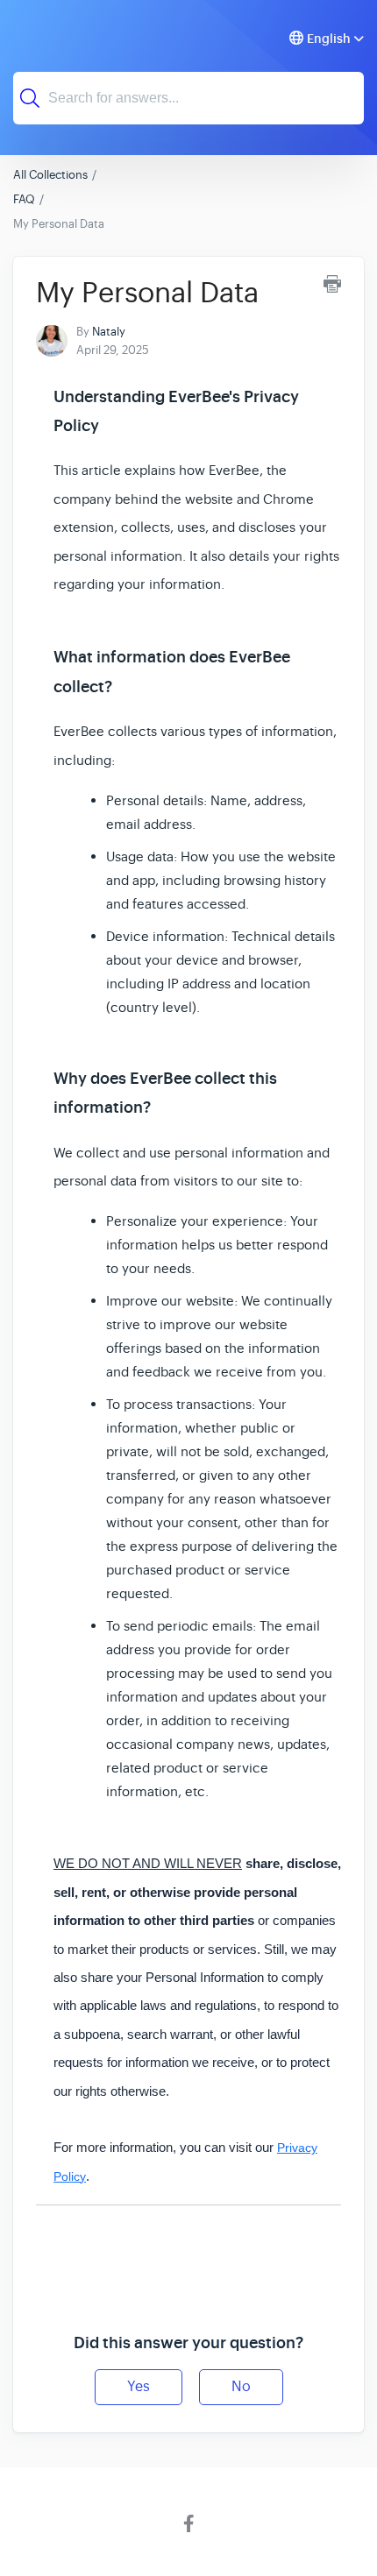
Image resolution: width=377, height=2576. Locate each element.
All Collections (50, 175)
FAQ (24, 199)
